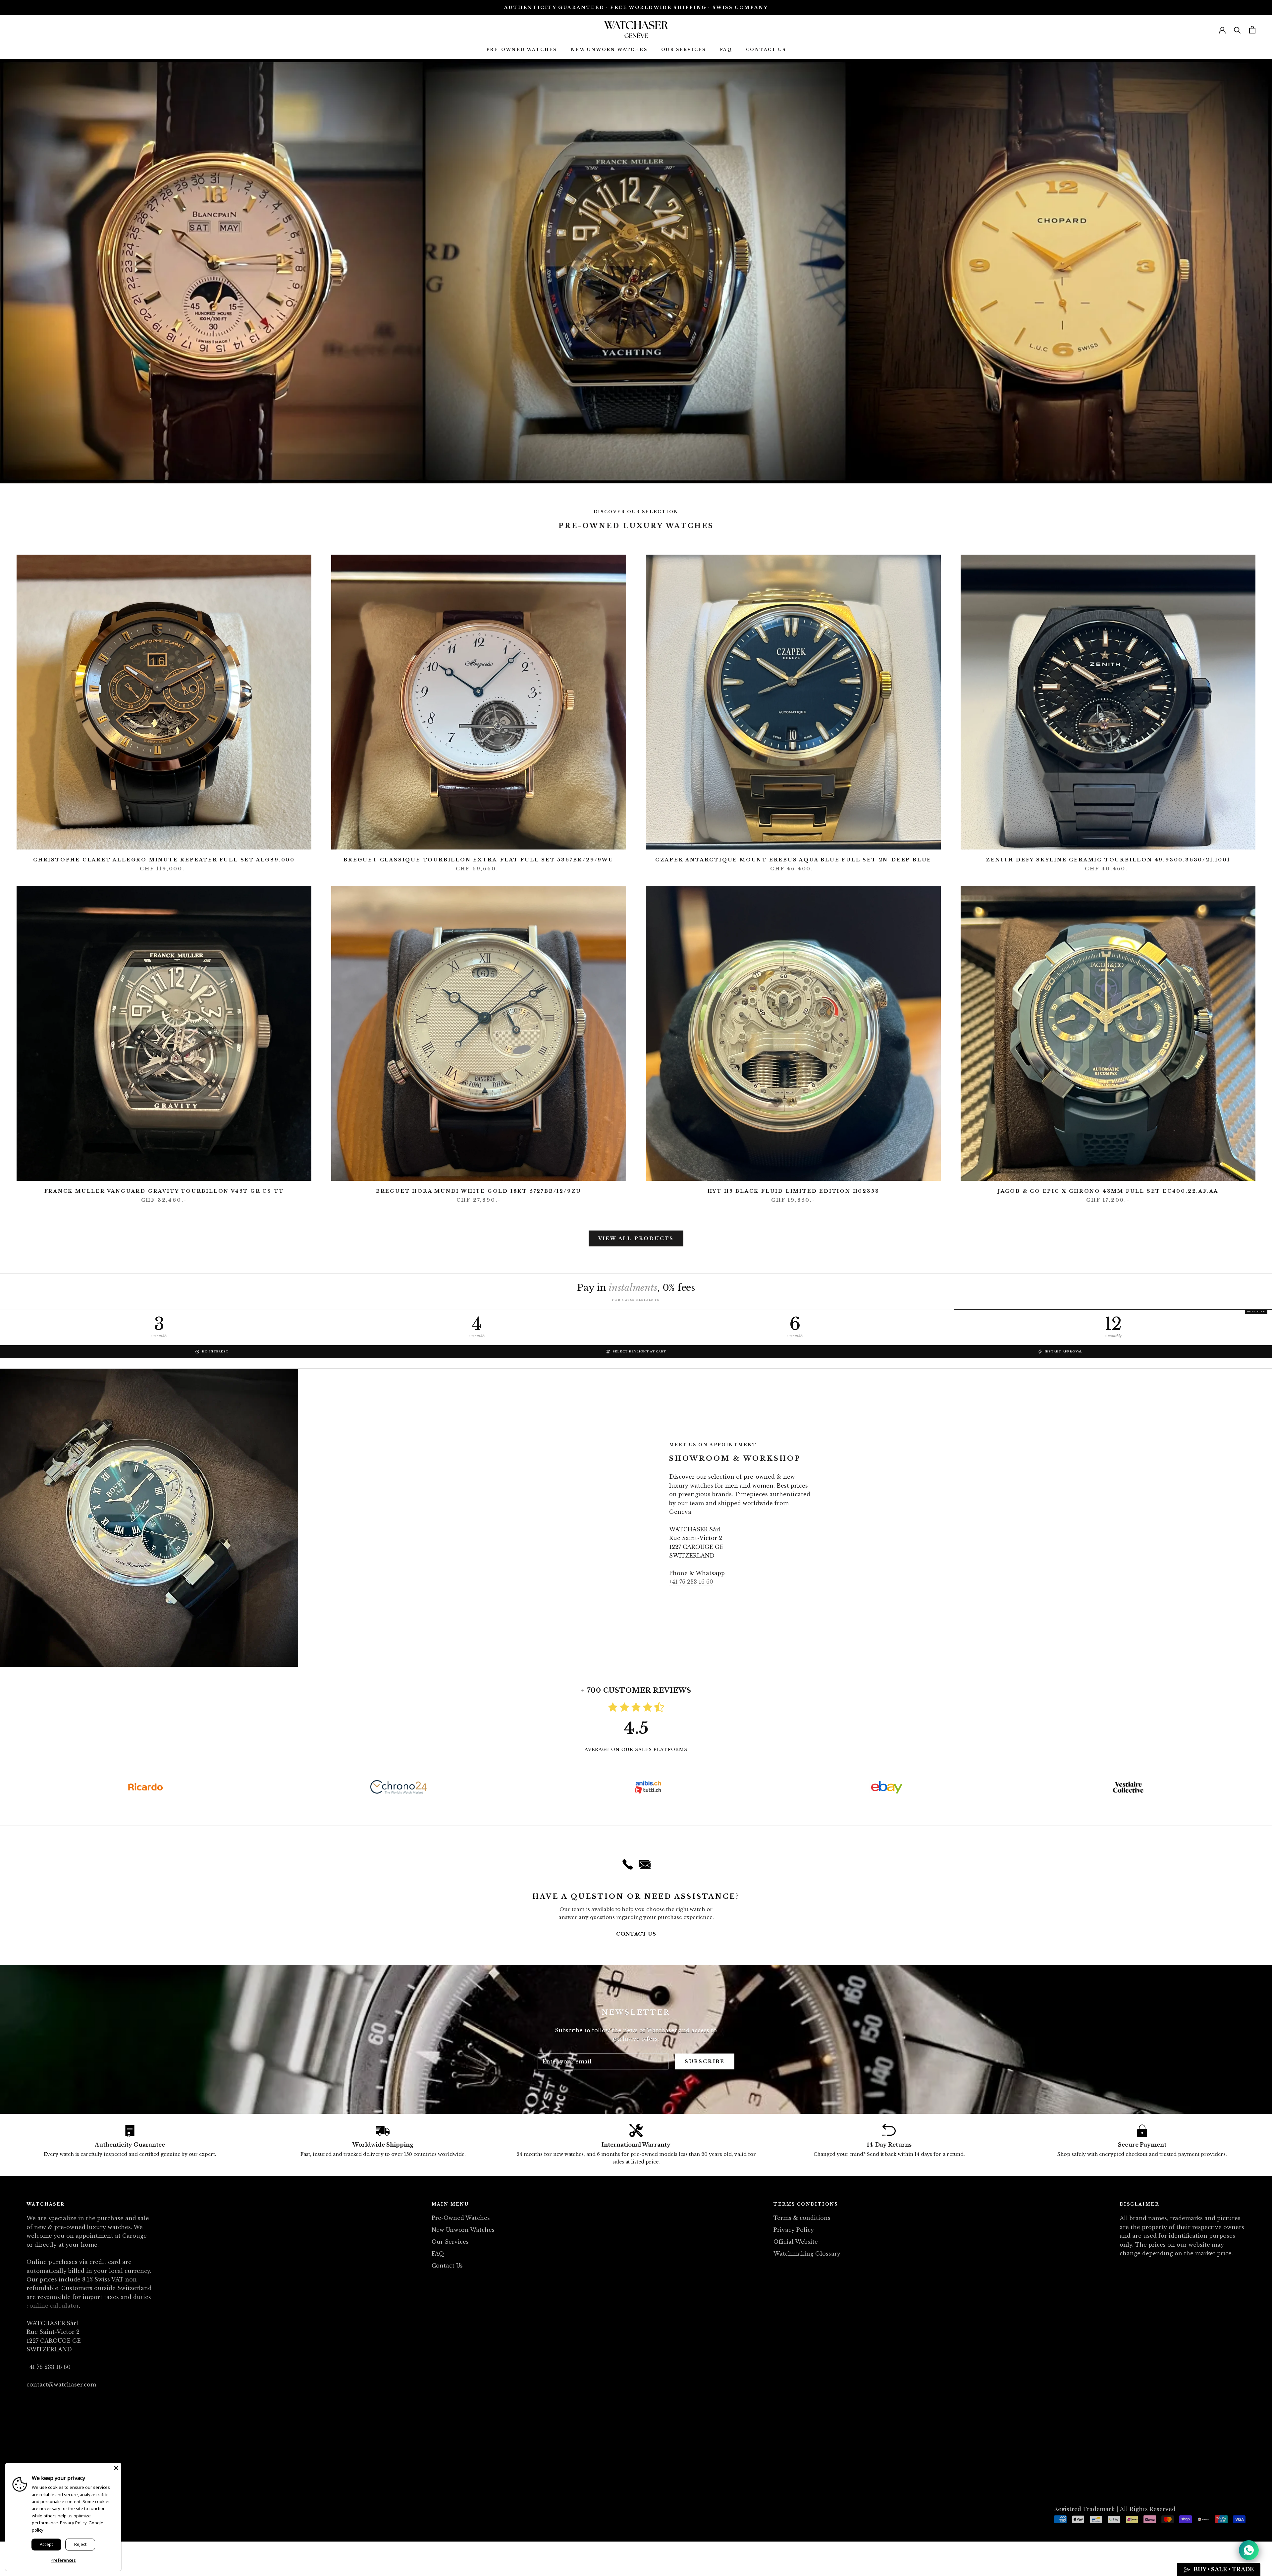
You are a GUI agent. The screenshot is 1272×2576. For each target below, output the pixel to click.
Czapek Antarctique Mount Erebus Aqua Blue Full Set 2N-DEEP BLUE (793, 860)
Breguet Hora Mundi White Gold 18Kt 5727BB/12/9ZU (479, 1191)
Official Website (796, 2242)
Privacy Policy (794, 2230)
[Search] (1237, 30)
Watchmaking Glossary (807, 2254)
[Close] (116, 2468)
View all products (636, 1238)
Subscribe (705, 2061)
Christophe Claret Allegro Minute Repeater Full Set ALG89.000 (164, 860)
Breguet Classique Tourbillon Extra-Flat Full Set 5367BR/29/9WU (479, 860)
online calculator (54, 2306)
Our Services (684, 50)
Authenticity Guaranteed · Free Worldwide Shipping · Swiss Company (636, 7)
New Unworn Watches (609, 50)
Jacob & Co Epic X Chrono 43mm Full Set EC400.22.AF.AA (1108, 1191)
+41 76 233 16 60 (691, 1582)
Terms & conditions (802, 2218)
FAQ (726, 50)
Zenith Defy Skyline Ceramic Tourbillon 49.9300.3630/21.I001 (1108, 860)
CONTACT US (636, 1934)
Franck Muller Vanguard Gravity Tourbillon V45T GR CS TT (164, 1191)
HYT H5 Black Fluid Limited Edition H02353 (794, 1191)
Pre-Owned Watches (522, 50)
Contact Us (766, 50)
